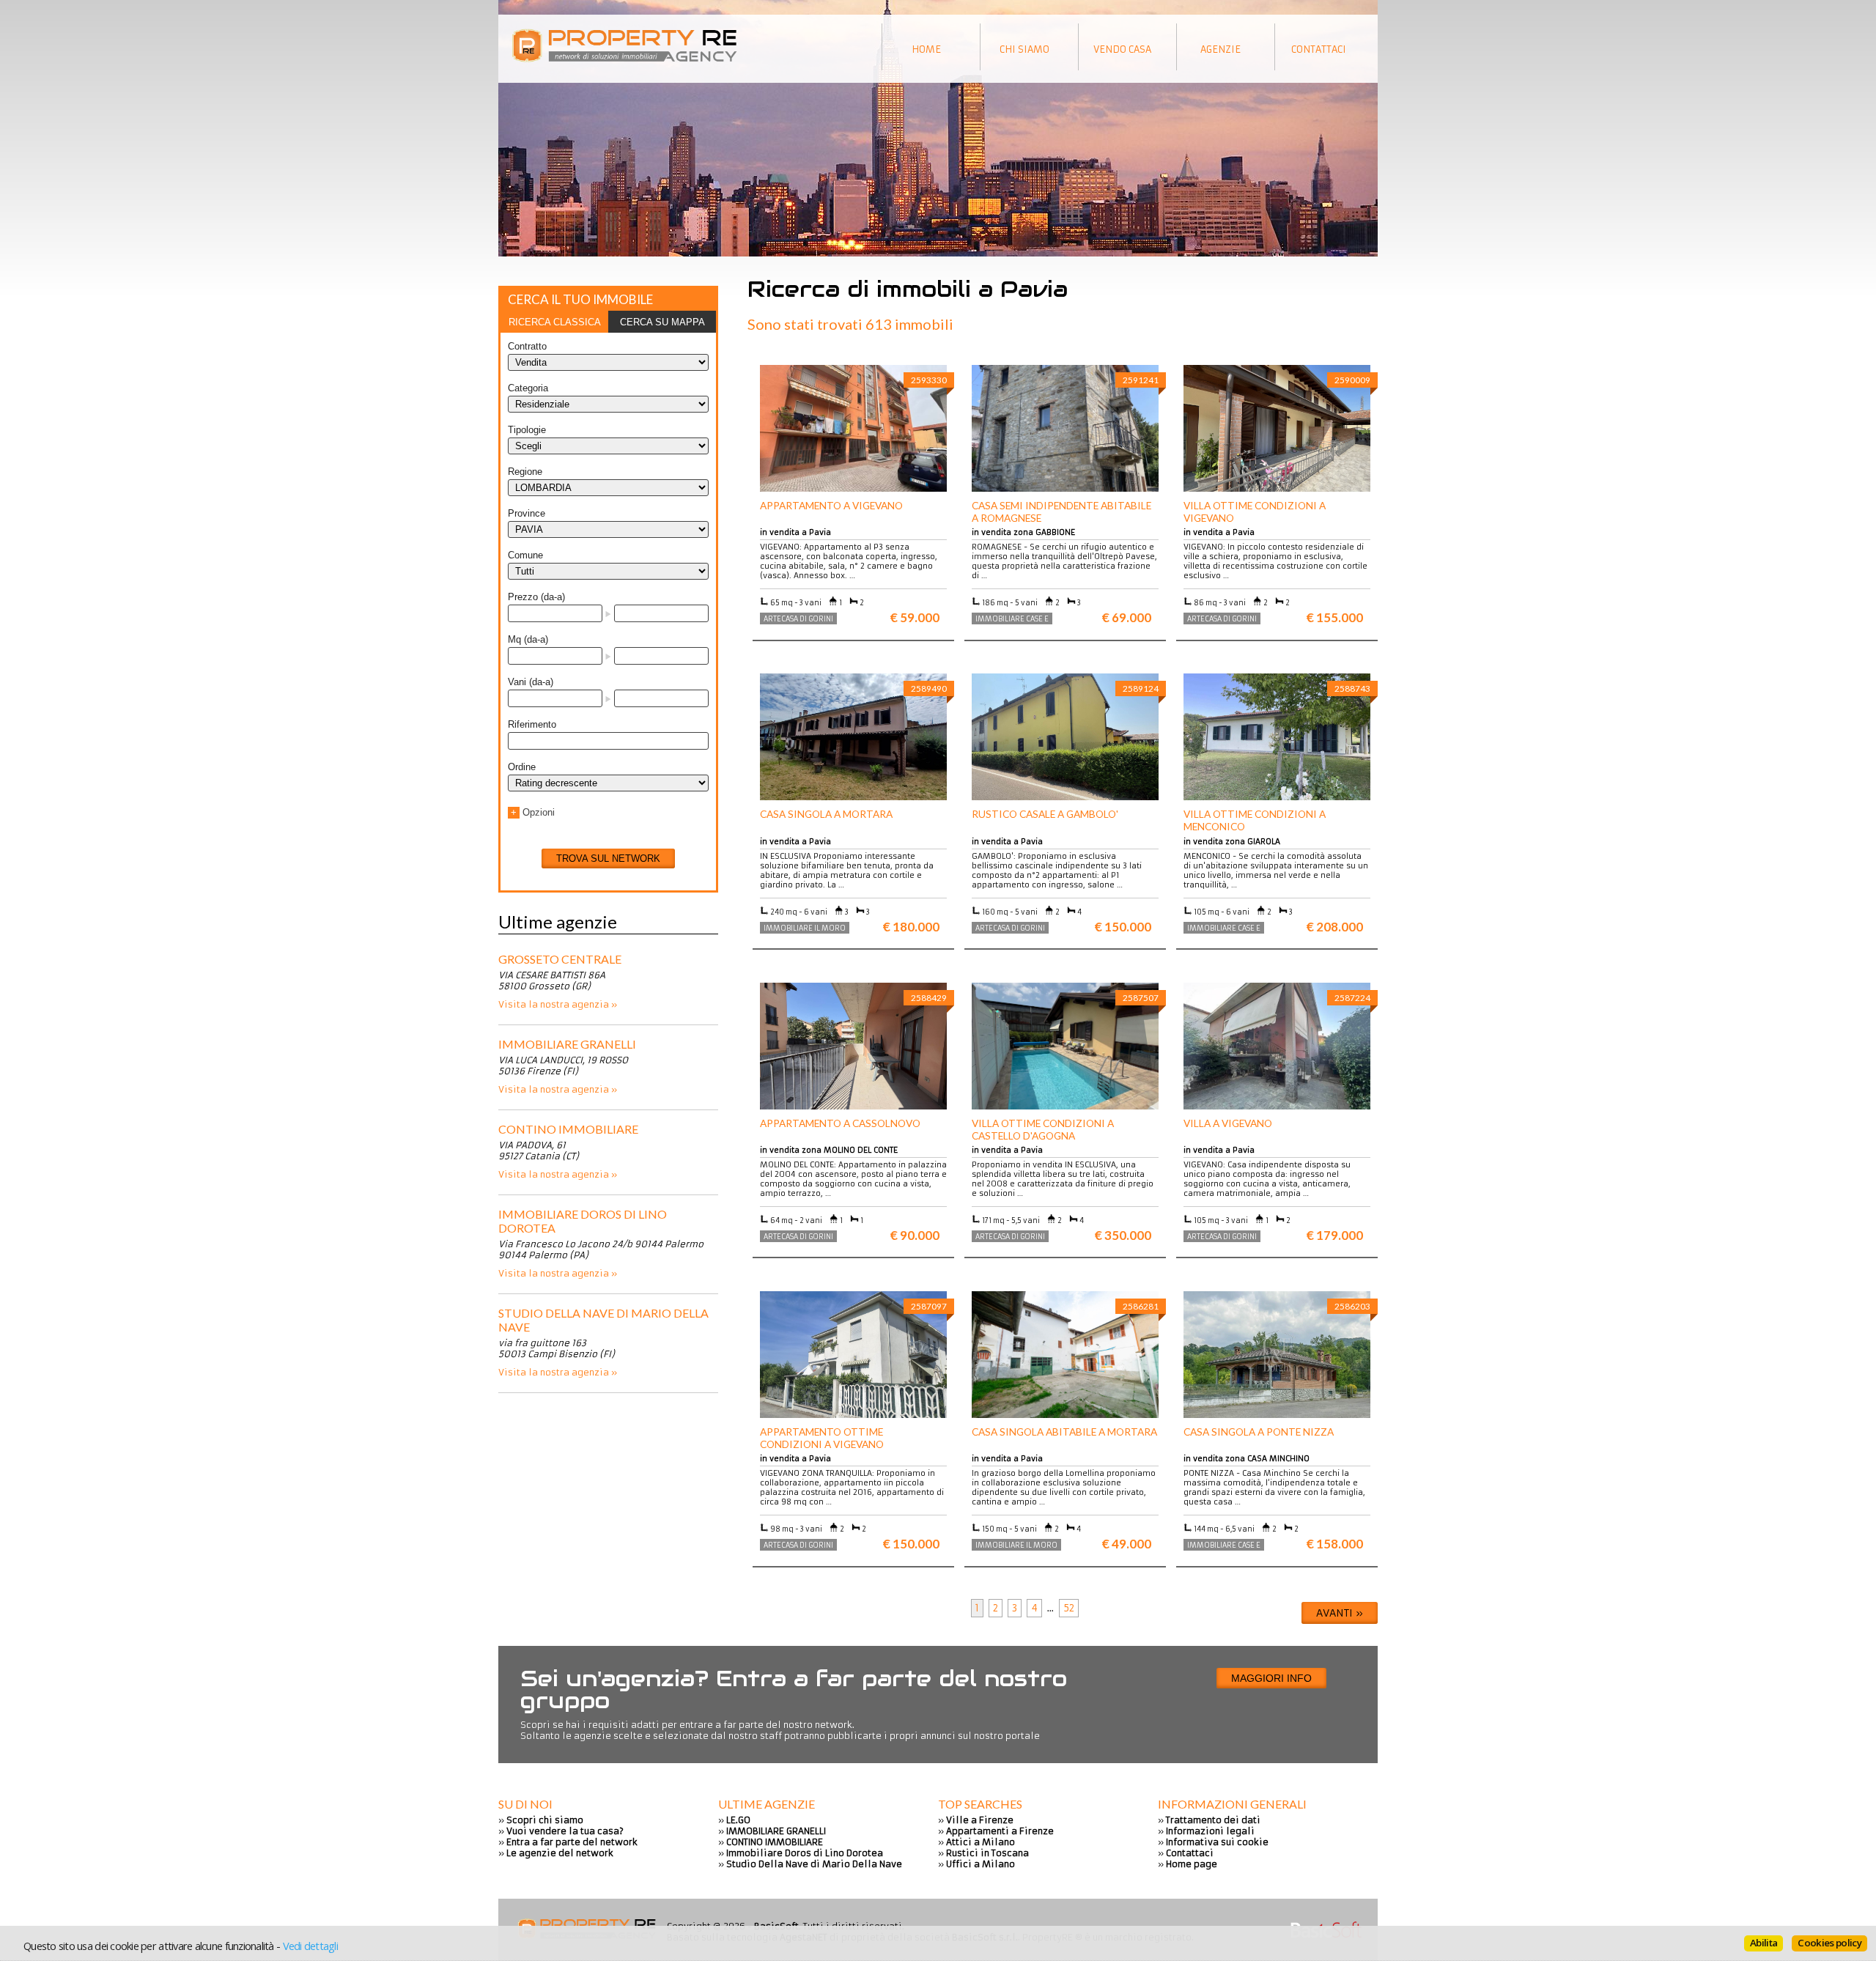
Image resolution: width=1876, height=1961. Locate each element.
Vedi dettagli (310, 1946)
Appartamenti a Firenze (1000, 1831)
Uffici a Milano (981, 1864)
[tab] (554, 322)
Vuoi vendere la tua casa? (565, 1831)
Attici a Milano (981, 1842)
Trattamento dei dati (1213, 1820)
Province (527, 513)
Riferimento (532, 724)
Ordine (522, 767)
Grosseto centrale (560, 959)
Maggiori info (1271, 1678)
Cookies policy (1829, 1943)
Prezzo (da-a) (536, 597)
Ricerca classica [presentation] (555, 322)
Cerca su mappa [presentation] (662, 322)
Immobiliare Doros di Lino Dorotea (583, 1221)
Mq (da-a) (528, 639)
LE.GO (738, 1820)
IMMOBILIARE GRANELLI (567, 1044)
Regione (525, 472)
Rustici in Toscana (987, 1853)
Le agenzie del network (560, 1853)
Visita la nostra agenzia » (558, 1004)
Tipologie (527, 430)
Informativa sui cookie (1217, 1842)
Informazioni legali (1210, 1831)
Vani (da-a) (531, 682)
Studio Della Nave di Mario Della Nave (603, 1320)
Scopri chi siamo (545, 1820)
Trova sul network (608, 858)
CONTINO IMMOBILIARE (568, 1129)
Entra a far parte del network (572, 1842)
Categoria (528, 388)
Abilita (1764, 1943)
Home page (1192, 1864)
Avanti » (1340, 1613)
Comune (525, 555)
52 (1069, 1608)
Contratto (527, 346)
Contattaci (1190, 1853)
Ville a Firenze (980, 1820)
